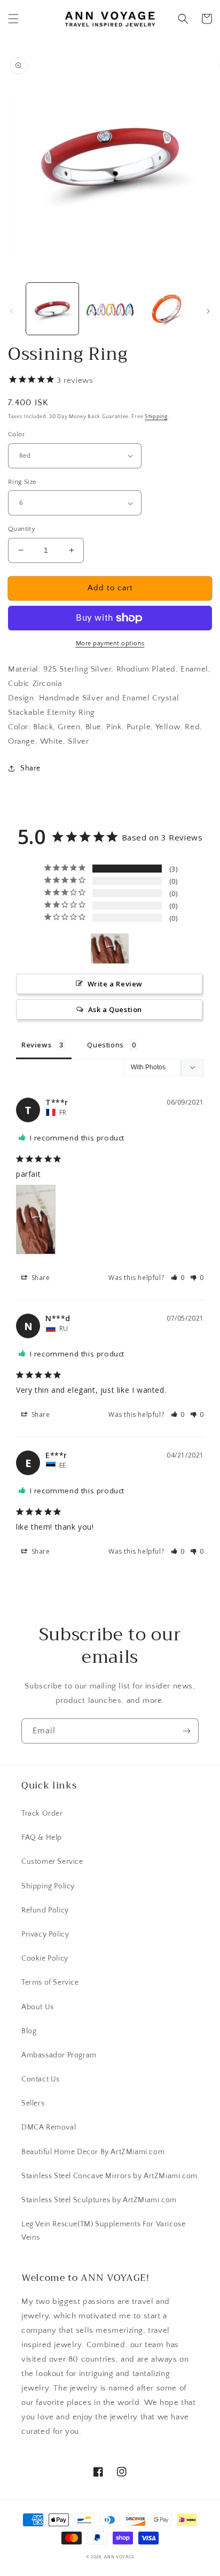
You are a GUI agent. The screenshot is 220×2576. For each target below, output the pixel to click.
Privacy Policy (45, 1934)
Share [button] (30, 768)
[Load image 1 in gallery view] (52, 309)
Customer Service (52, 1862)
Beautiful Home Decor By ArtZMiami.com (93, 2152)
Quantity (22, 529)
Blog (29, 2031)
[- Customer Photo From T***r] (110, 949)
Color (17, 434)
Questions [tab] (105, 1045)
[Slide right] (208, 311)
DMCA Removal (49, 2127)
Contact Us (41, 2079)
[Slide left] (12, 311)
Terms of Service (50, 1983)
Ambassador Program (59, 2055)
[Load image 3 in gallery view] (167, 309)
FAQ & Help (42, 1838)
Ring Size (22, 482)
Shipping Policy (48, 1886)
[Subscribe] (186, 1731)
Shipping (156, 417)
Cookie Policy (45, 1958)
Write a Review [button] (115, 984)
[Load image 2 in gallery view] (110, 309)
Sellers (33, 2103)
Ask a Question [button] (115, 1009)
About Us (38, 2007)
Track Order (42, 1814)
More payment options (110, 643)
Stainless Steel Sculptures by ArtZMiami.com (99, 2200)
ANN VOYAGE (119, 2557)
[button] (13, 19)
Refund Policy (45, 1910)
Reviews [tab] (36, 1045)
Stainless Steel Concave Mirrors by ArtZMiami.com (109, 2176)
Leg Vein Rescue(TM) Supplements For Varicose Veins (103, 2231)
